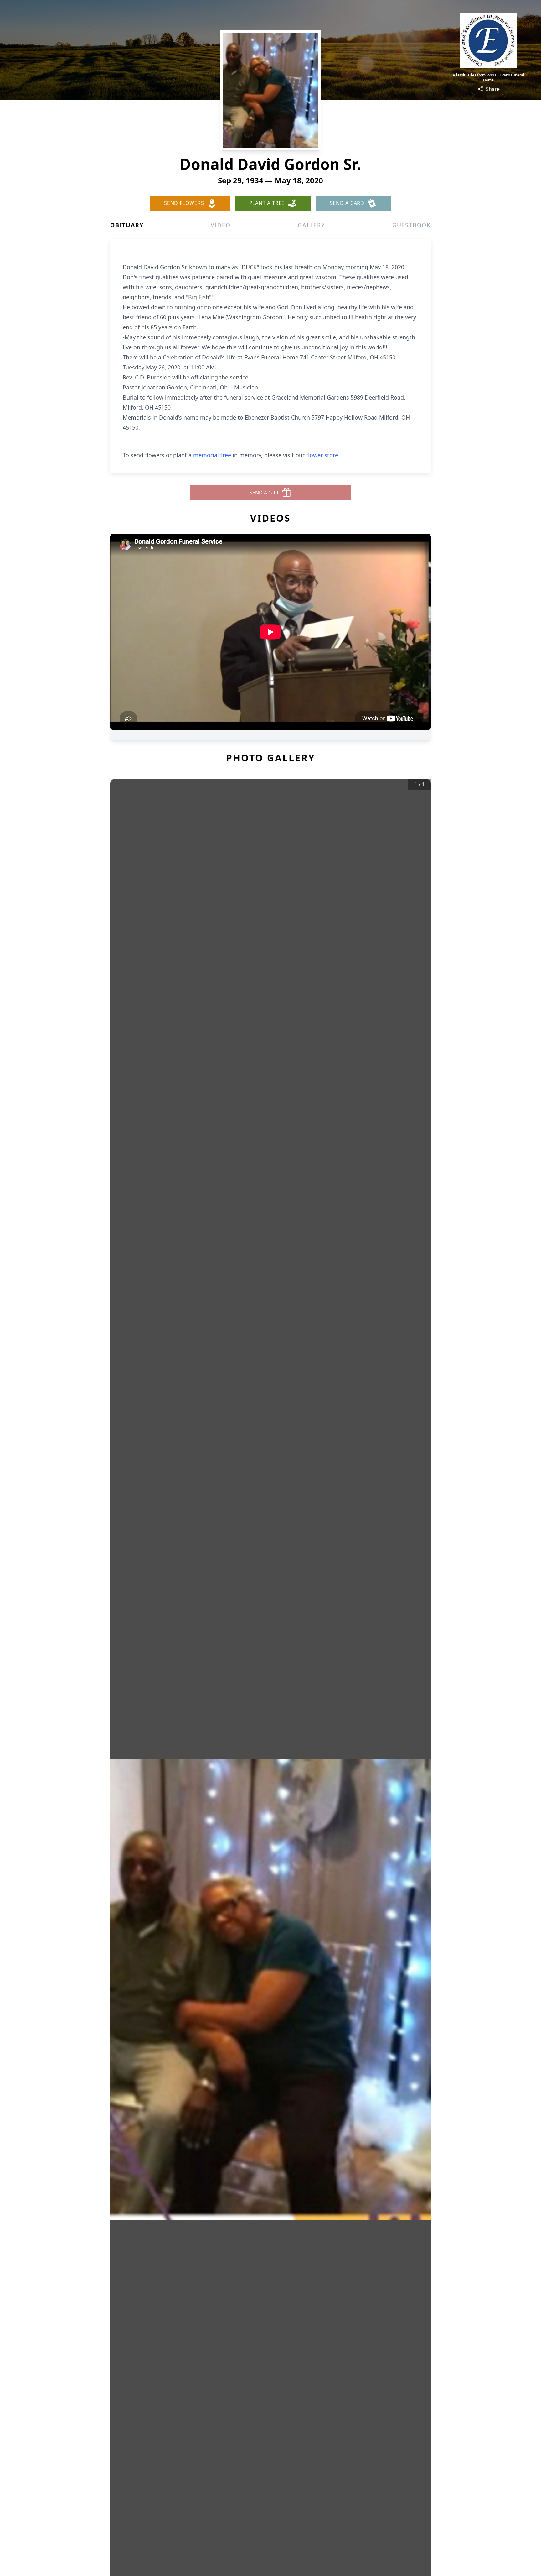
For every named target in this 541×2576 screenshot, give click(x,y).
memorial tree (212, 455)
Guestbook (412, 225)
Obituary (127, 225)
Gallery (311, 225)
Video (221, 225)
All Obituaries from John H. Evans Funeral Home (488, 78)
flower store (322, 455)
